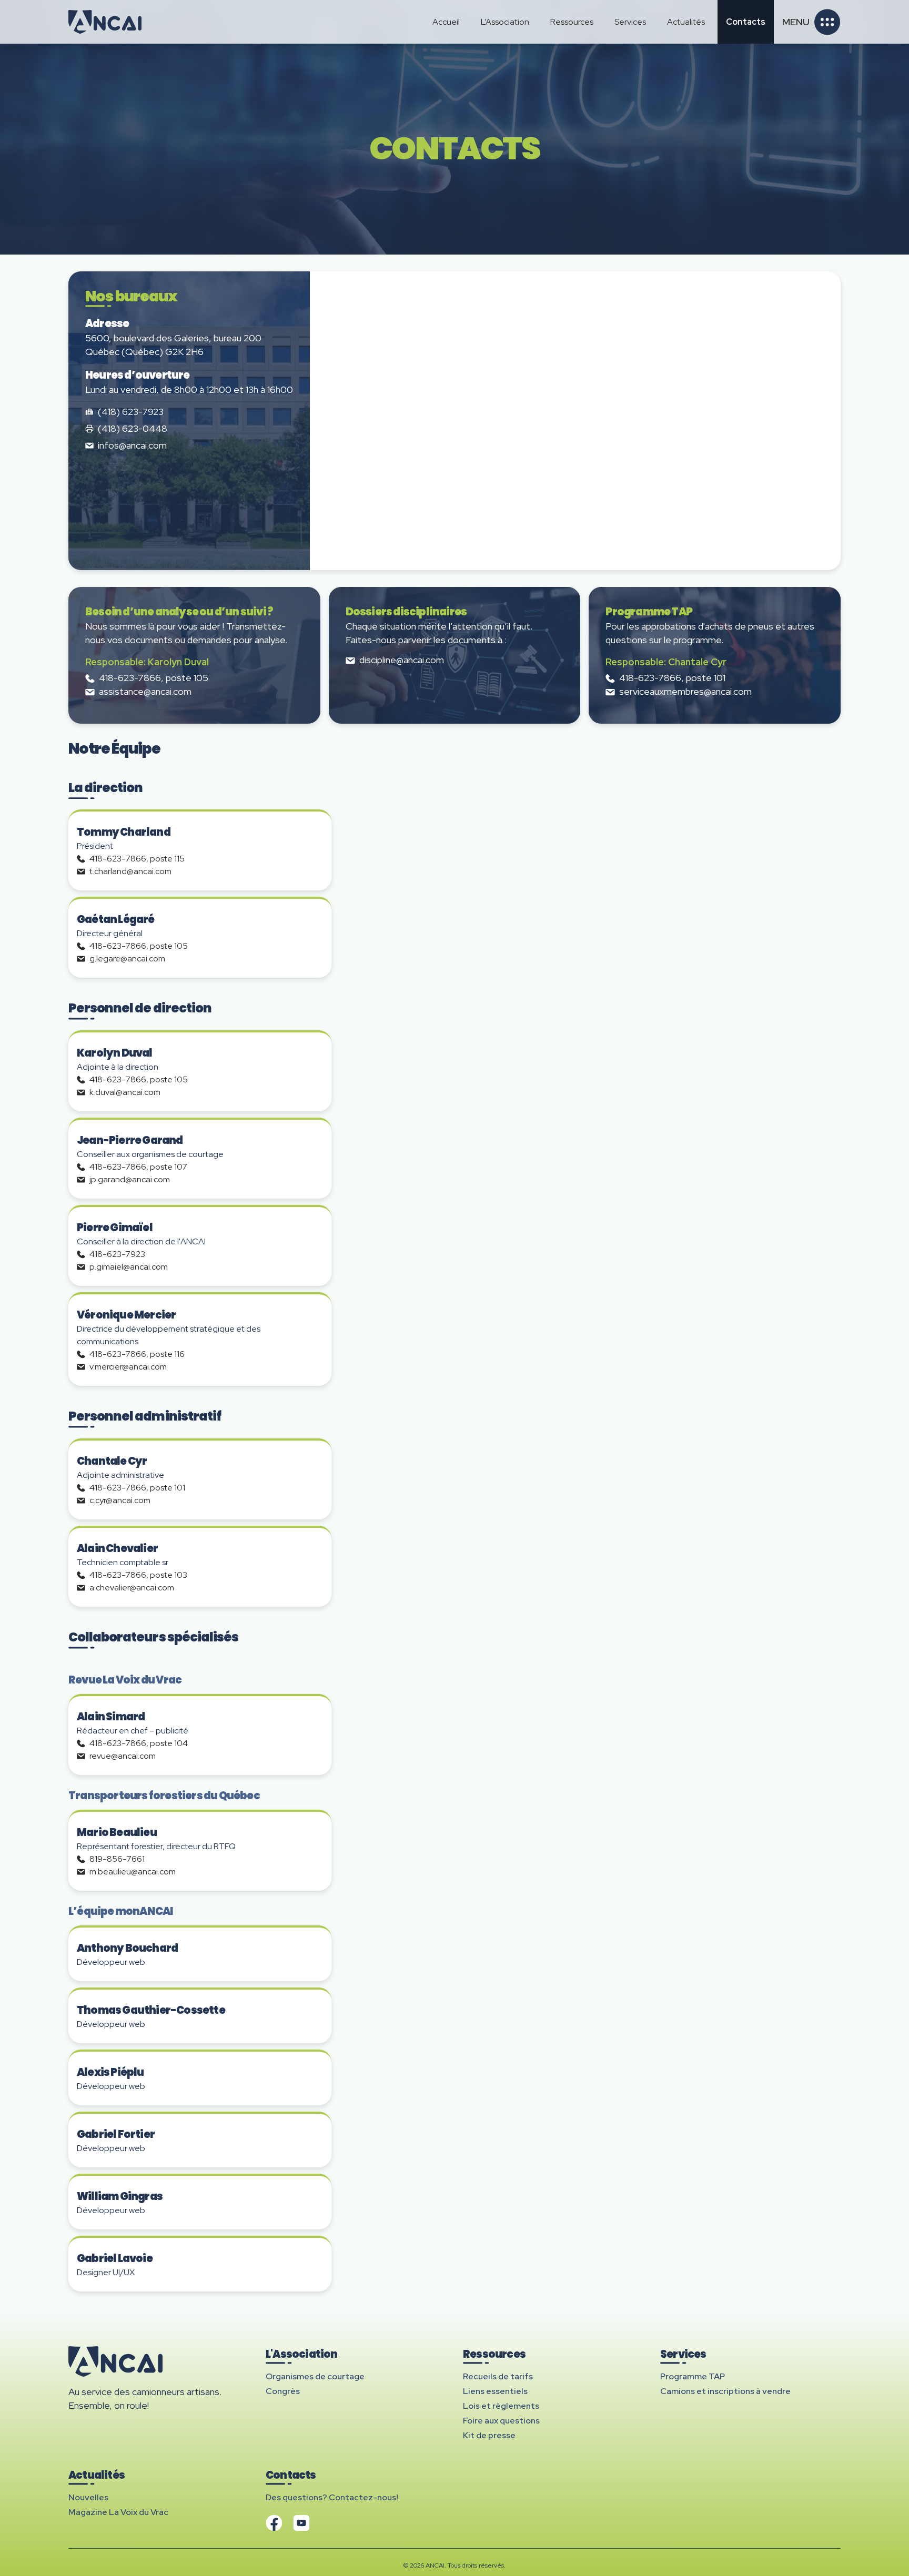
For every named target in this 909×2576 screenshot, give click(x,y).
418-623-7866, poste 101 (672, 678)
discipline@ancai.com (402, 660)
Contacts (746, 22)
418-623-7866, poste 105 (154, 678)
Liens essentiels (495, 2391)
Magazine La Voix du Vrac (118, 2512)
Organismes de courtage (315, 2376)
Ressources (572, 22)
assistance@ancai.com (145, 691)
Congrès (283, 2391)
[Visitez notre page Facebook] (274, 2523)
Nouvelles (88, 2497)
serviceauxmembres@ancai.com (685, 691)
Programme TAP (693, 2376)
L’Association (505, 22)
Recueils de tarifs (498, 2376)
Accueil (446, 22)
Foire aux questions (501, 2421)
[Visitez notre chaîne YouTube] (301, 2523)
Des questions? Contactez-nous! (332, 2497)
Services (630, 22)
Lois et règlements (501, 2406)
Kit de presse (489, 2435)
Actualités (686, 22)
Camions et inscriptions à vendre (725, 2391)
